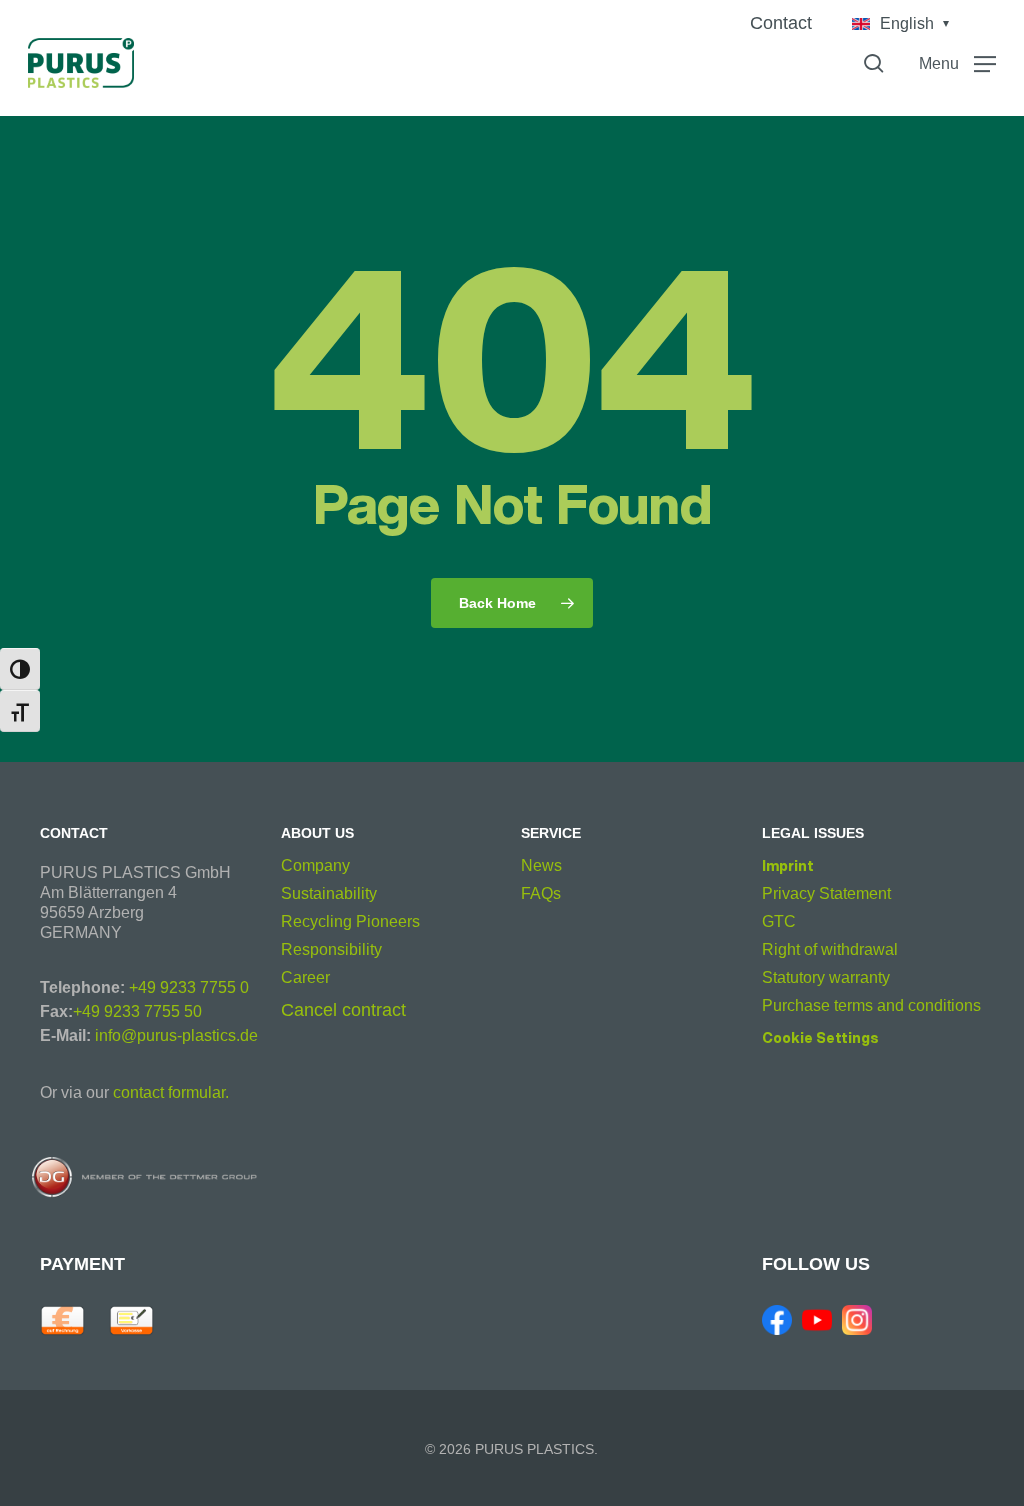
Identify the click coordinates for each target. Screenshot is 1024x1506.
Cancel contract (343, 1010)
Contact (781, 23)
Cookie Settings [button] (820, 1038)
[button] (957, 63)
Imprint (788, 865)
